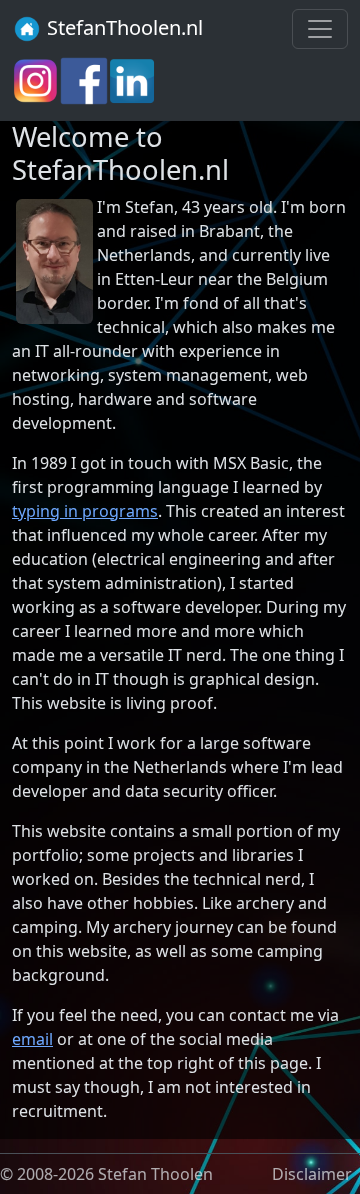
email (32, 1039)
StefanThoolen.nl (122, 27)
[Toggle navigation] (320, 29)
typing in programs (85, 511)
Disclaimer (312, 1174)
